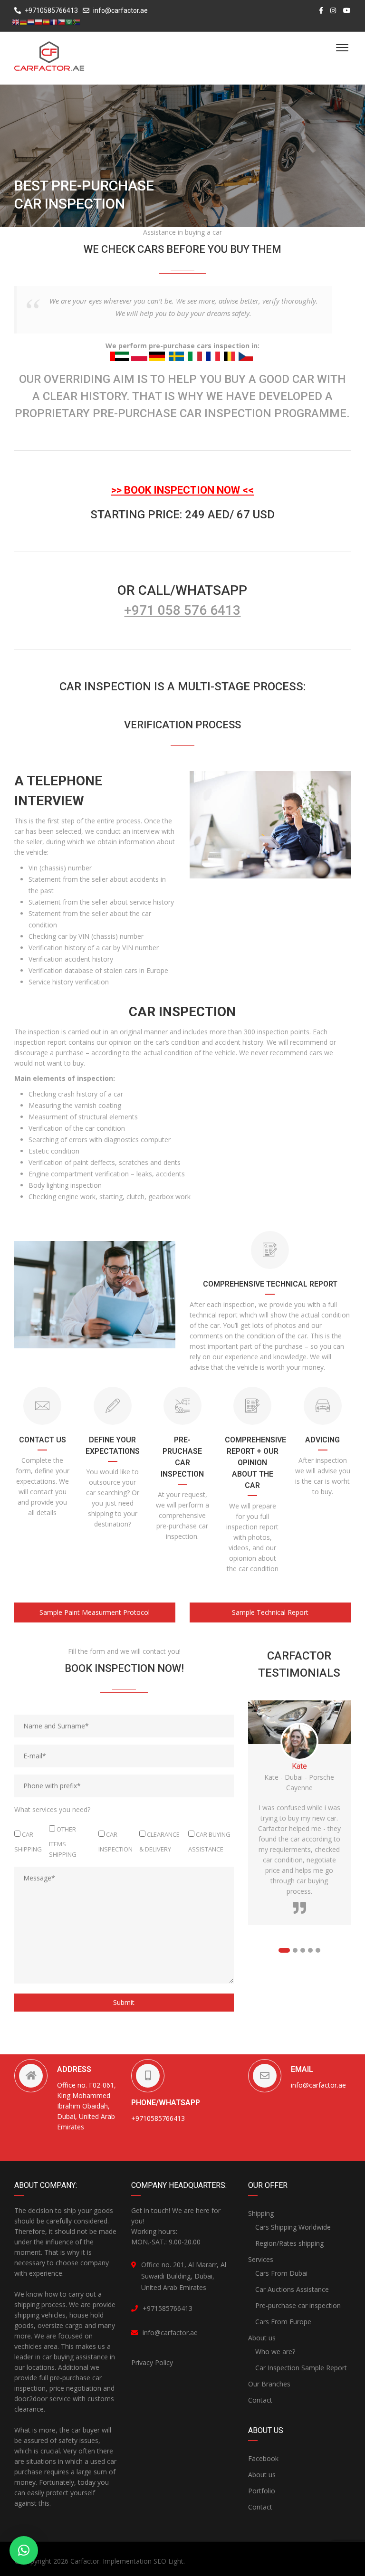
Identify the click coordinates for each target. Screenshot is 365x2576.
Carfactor (85, 2561)
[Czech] (61, 22)
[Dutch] (31, 22)
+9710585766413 (51, 10)
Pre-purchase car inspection (298, 2305)
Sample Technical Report (270, 1612)
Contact (260, 2400)
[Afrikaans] (77, 22)
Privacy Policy (152, 2362)
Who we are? (275, 2352)
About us (262, 2338)
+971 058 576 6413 (182, 610)
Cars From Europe (283, 2322)
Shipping (261, 2213)
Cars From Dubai (281, 2273)
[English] (16, 22)
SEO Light (168, 2561)
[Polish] (38, 22)
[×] (24, 2550)
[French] (54, 22)
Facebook (263, 2458)
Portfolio (262, 2491)
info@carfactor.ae (120, 10)
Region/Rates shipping (289, 2243)
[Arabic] (69, 22)
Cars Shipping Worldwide (293, 2227)
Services (261, 2259)
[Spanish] (46, 22)
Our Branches (269, 2384)
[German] (23, 22)
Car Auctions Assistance (292, 2289)
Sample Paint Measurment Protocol (95, 1612)
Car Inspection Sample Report (301, 2368)
